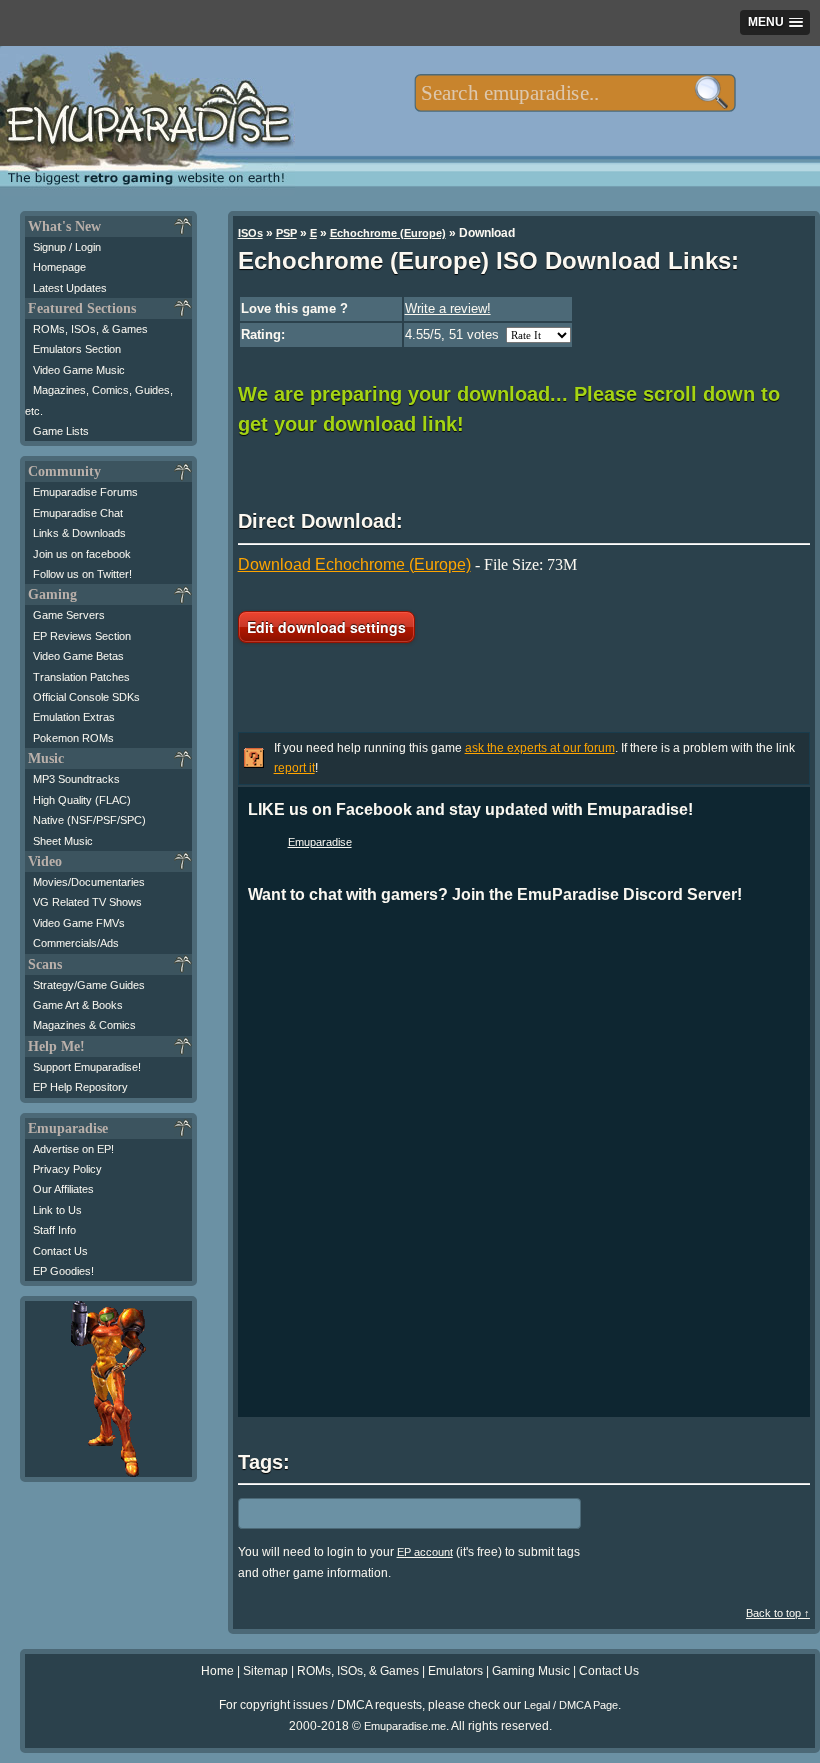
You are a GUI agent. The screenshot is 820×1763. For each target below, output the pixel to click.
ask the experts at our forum (540, 748)
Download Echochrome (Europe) (354, 564)
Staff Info (54, 1230)
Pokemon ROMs (73, 738)
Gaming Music (531, 1671)
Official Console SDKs (86, 697)
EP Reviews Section (82, 636)
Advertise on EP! (73, 1149)
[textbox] (574, 93)
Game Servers (69, 615)
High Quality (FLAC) (82, 800)
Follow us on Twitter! (82, 574)
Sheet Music (63, 841)
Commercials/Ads (76, 943)
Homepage (59, 267)
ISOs (250, 233)
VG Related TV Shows (87, 902)
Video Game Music (79, 370)
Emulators (455, 1671)
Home (217, 1671)
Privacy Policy (67, 1169)
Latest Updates (70, 288)
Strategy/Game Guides (89, 985)
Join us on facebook (82, 554)
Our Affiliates (63, 1189)
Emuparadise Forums (85, 492)
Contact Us (60, 1251)
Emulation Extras (74, 717)
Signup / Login (67, 247)
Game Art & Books (78, 1005)
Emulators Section (77, 349)
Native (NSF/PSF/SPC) (89, 820)
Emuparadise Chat (78, 513)
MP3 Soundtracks (76, 779)
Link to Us (57, 1210)
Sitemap (265, 1671)
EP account (425, 1552)
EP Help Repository (80, 1087)
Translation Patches (81, 677)
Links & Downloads (79, 533)
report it (294, 768)
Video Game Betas (78, 656)
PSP (286, 233)
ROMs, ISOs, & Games (90, 329)
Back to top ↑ (778, 1613)
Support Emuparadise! (87, 1067)
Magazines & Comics (84, 1025)
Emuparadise (320, 842)
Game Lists (61, 431)
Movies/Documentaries (89, 882)
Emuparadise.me (405, 1726)
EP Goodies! (63, 1271)
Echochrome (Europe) (388, 233)
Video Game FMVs (79, 923)
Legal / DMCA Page (571, 1705)
